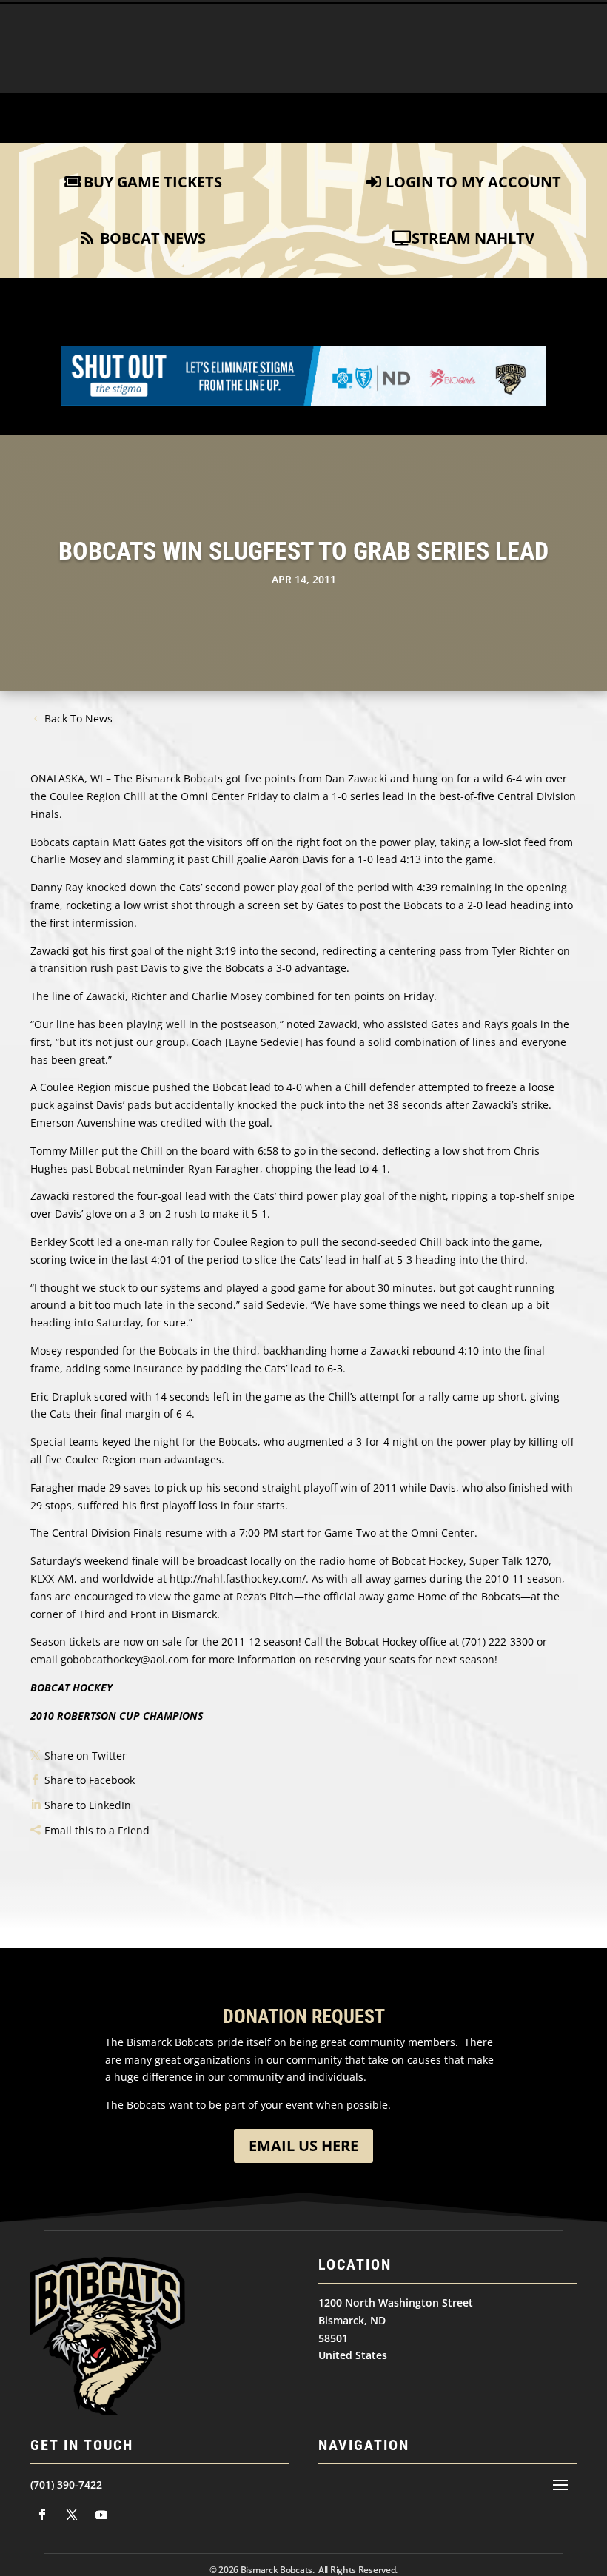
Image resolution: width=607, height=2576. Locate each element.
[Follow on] (42, 2515)
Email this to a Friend (97, 1830)
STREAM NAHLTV (473, 238)
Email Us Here (303, 2146)
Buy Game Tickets (153, 182)
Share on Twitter (85, 1755)
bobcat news (153, 238)
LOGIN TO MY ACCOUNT (473, 182)
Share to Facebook (90, 1780)
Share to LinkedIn (88, 1805)
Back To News (78, 718)
